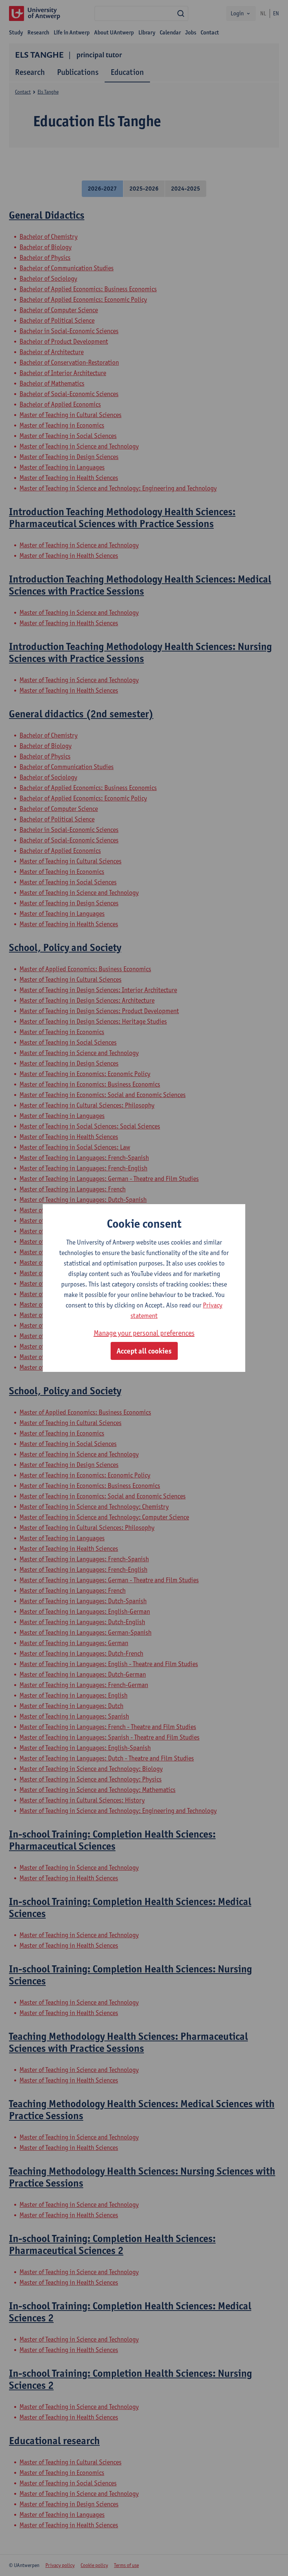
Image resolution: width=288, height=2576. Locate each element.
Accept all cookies (144, 1351)
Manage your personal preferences (144, 1333)
